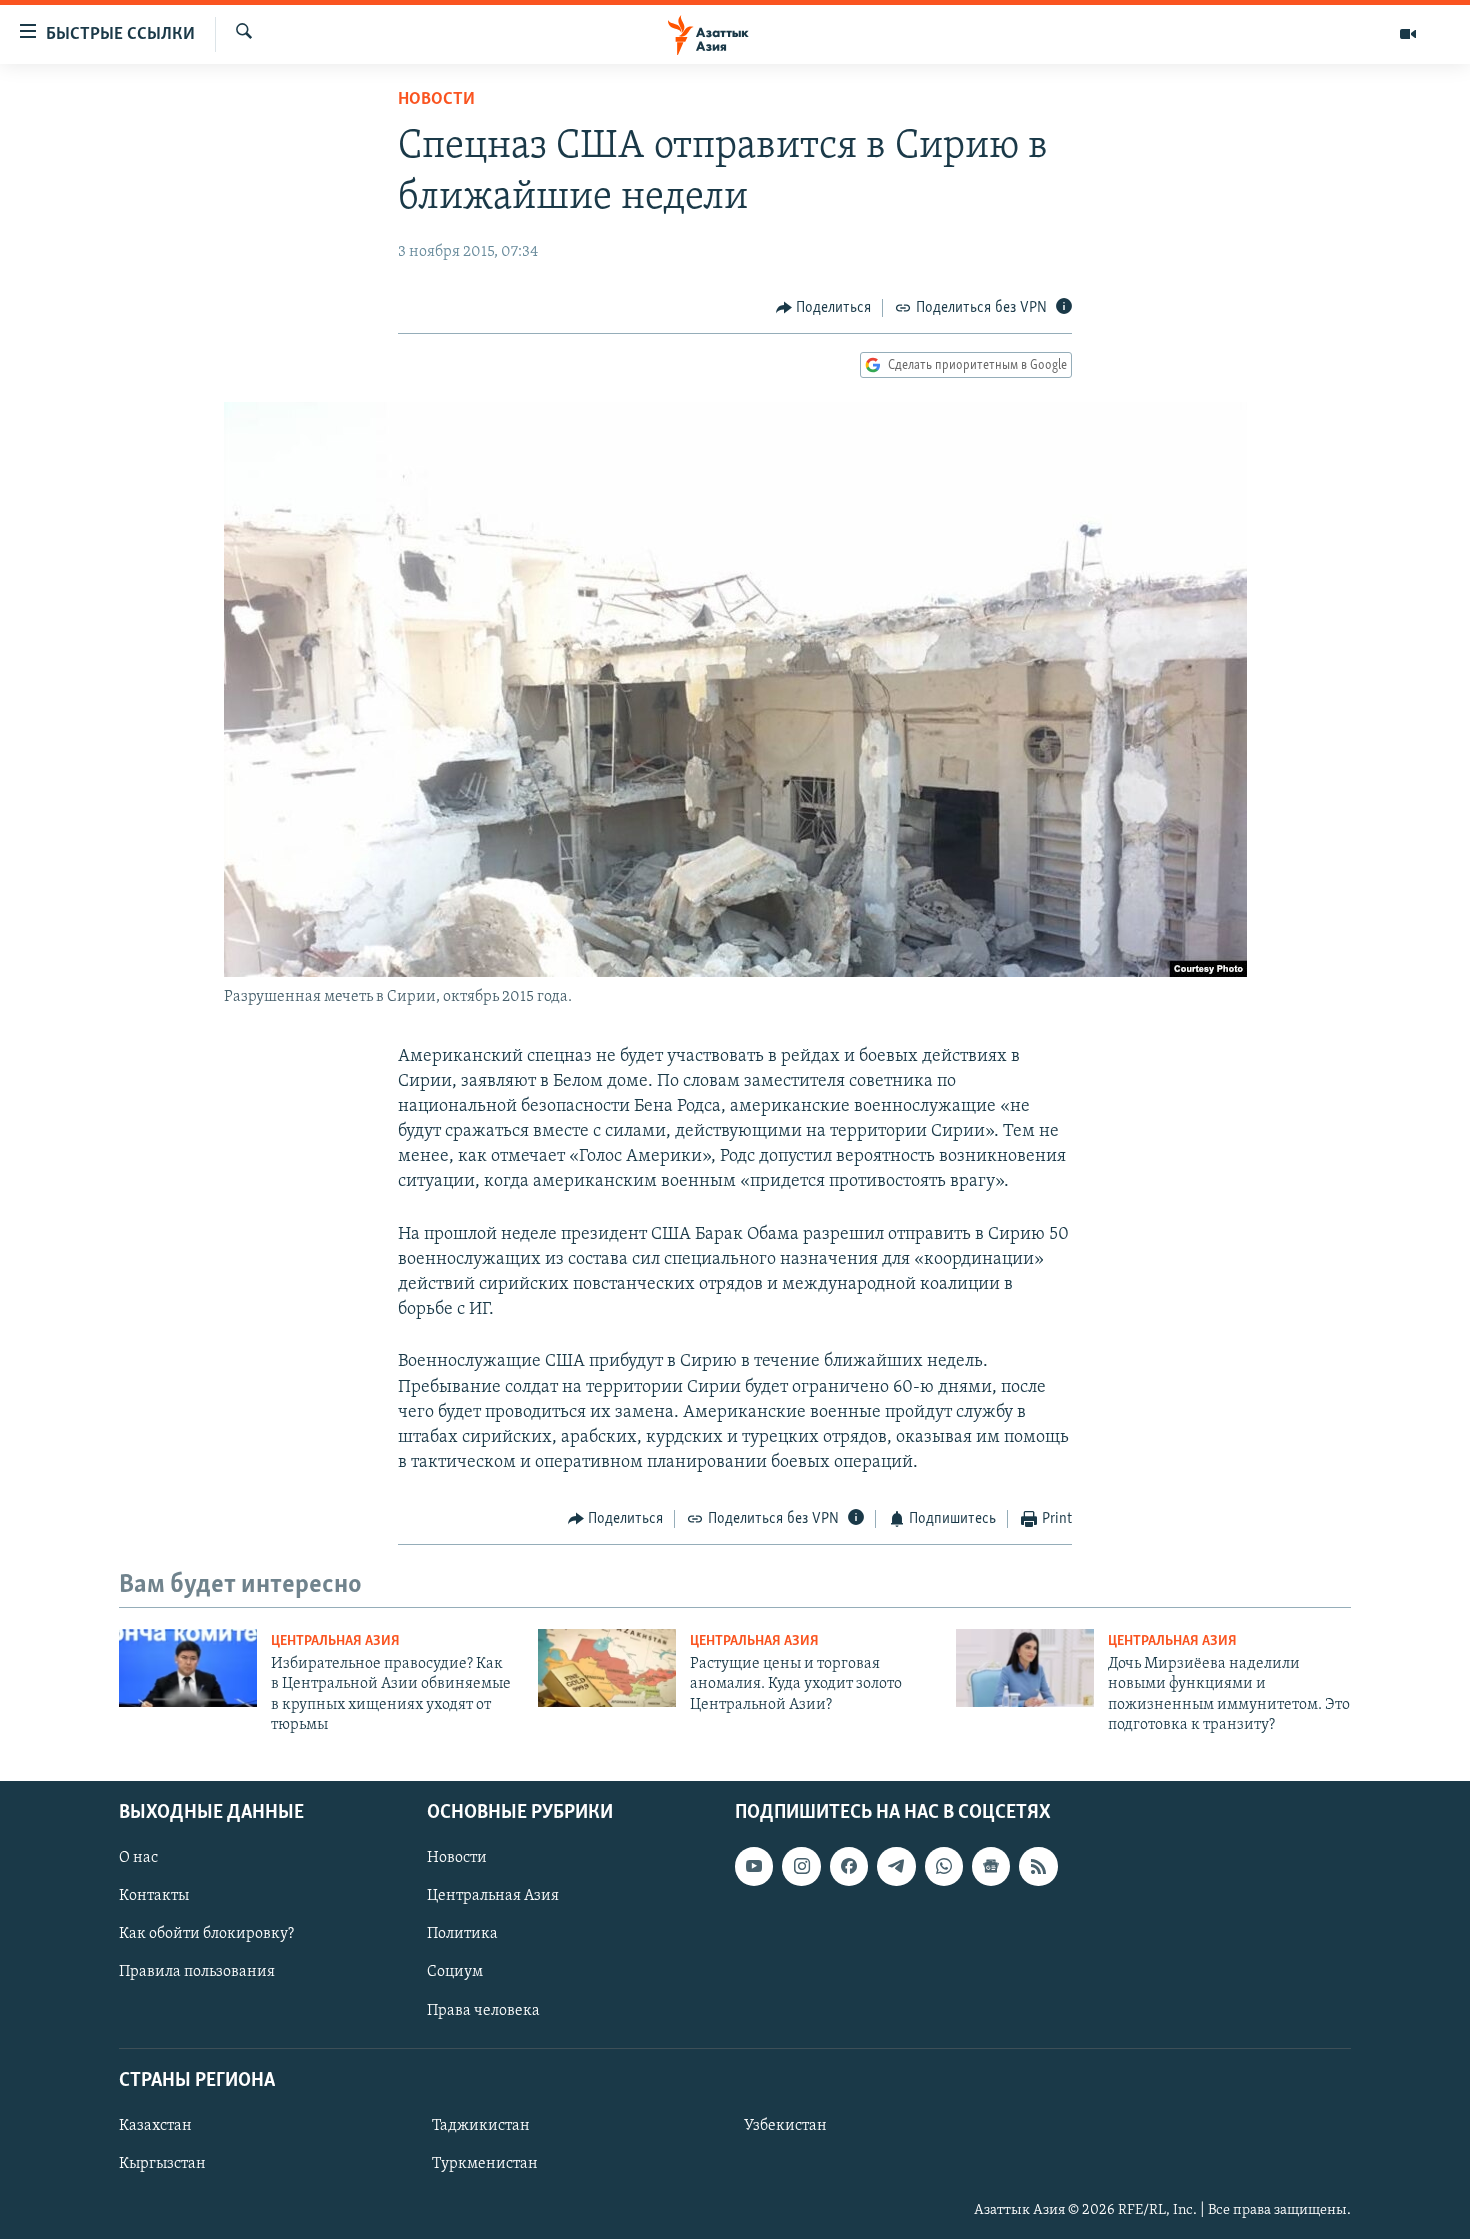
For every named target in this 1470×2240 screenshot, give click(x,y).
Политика (462, 1935)
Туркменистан (485, 2164)
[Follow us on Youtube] (754, 1867)
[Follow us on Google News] (991, 1867)
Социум (455, 1973)
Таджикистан (481, 2126)
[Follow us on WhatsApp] (944, 1867)
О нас (138, 1859)
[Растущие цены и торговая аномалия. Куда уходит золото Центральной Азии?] (607, 1668)
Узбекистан (785, 2126)
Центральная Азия (335, 1641)
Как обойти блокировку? (206, 1935)
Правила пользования (197, 1973)
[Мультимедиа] (1408, 34)
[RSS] (1038, 1867)
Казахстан (155, 2126)
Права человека (483, 2011)
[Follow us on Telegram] (896, 1867)
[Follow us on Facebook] (849, 1867)
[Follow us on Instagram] (801, 1867)
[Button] (824, 308)
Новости (436, 100)
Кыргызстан (162, 2164)
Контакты (154, 1897)
